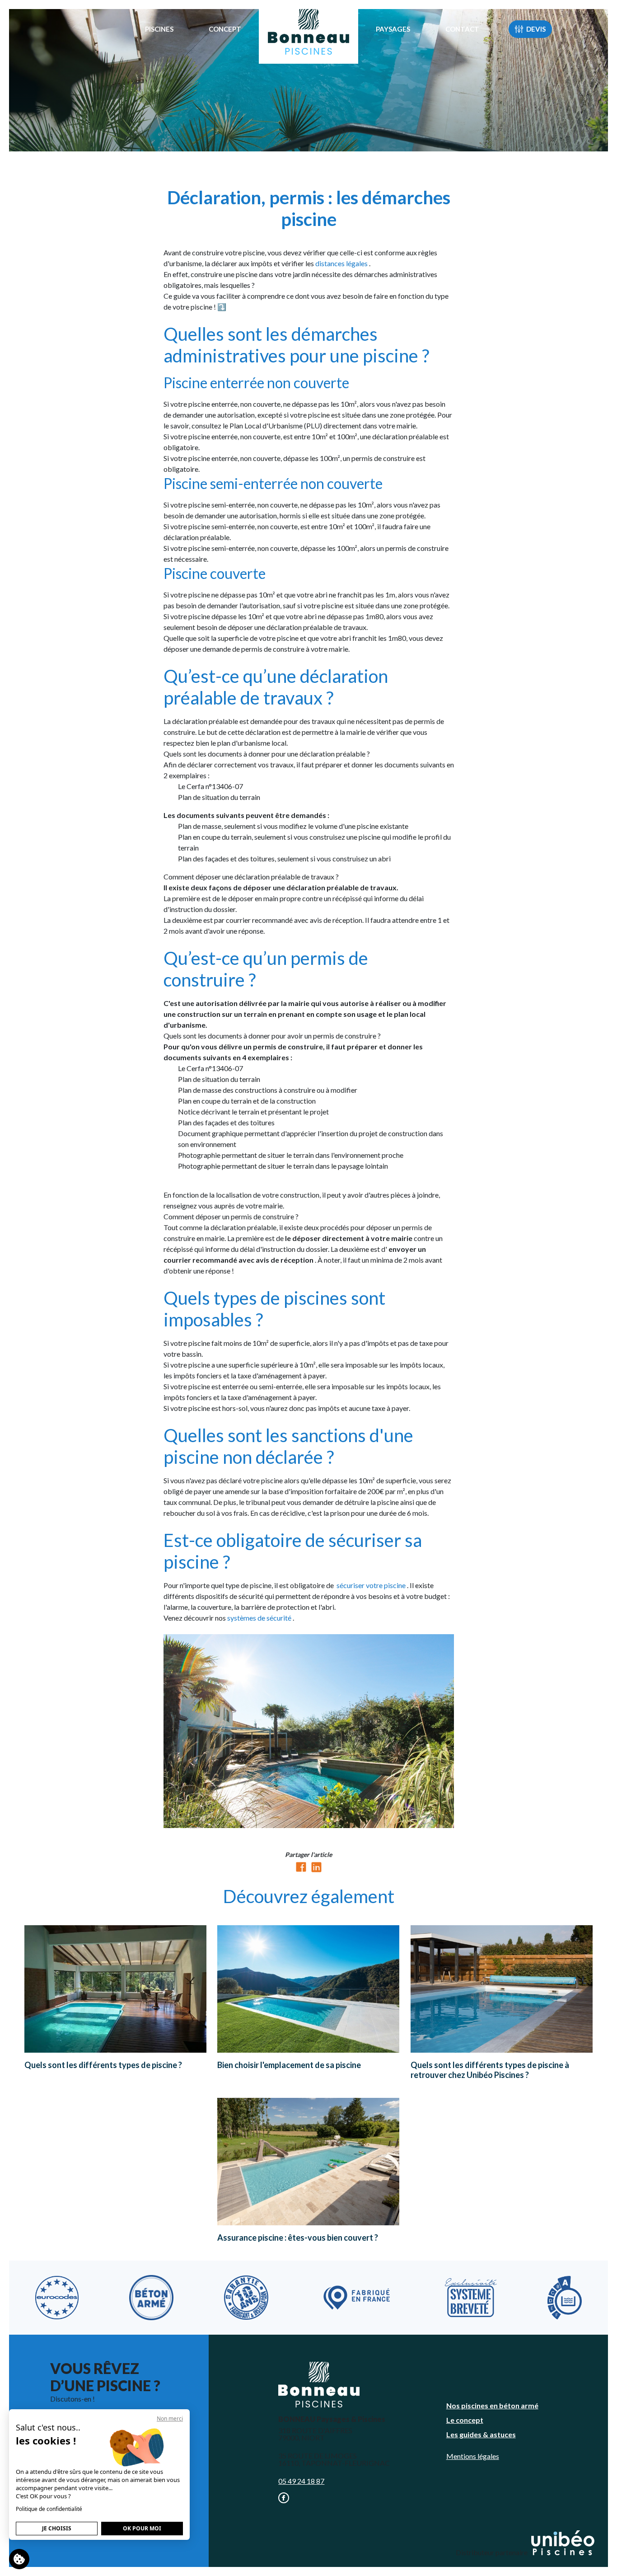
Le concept (465, 2420)
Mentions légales (473, 2456)
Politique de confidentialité (49, 2509)
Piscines (159, 29)
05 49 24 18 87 (301, 2481)
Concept (225, 29)
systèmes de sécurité (260, 1618)
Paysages (393, 29)
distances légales (342, 263)
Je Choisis (57, 2528)
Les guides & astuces (481, 2434)
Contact (462, 29)
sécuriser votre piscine (372, 1585)
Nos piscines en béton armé (492, 2405)
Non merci (170, 2419)
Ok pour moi (142, 2528)
